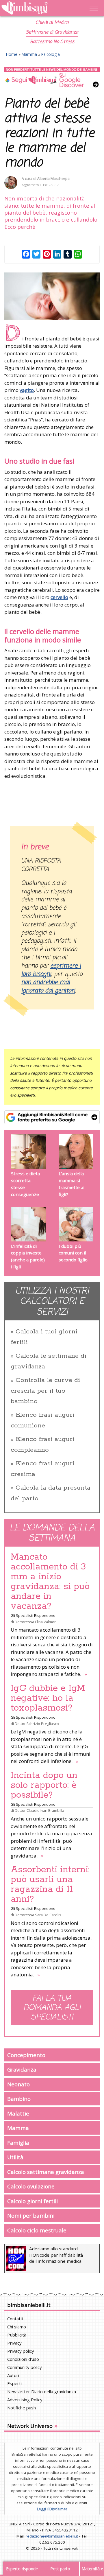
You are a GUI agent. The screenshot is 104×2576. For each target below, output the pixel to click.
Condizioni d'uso (23, 2359)
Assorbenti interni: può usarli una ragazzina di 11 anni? (50, 1884)
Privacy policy (21, 2351)
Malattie (18, 2113)
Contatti (15, 2319)
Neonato (18, 2084)
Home (12, 54)
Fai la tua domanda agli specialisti (52, 2008)
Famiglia (18, 2143)
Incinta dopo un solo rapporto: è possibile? (44, 1785)
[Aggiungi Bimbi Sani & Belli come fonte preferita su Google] (52, 1117)
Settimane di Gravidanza (52, 32)
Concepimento (26, 2055)
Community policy (25, 2367)
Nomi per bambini (31, 2215)
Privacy (14, 2343)
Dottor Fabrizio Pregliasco (37, 1724)
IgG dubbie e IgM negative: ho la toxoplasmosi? (48, 1698)
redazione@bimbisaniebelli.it (52, 2536)
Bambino (19, 2099)
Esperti (14, 2383)
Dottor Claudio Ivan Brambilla (39, 1810)
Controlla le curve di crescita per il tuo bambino (45, 1391)
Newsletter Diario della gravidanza (42, 2391)
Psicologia (51, 54)
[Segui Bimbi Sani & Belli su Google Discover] (52, 77)
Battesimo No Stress (52, 42)
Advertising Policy (25, 2400)
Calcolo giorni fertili (32, 2201)
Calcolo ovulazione (31, 2186)
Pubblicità (17, 2335)
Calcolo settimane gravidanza (46, 2172)
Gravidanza (22, 2069)
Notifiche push (22, 2408)
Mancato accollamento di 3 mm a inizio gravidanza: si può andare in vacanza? (50, 1582)
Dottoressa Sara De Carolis (38, 1915)
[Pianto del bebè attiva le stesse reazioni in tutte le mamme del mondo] (52, 296)
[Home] (38, 8)
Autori (13, 2375)
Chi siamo (17, 2327)
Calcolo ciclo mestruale (37, 2230)
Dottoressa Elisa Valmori (36, 1622)
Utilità (15, 2157)
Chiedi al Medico (52, 23)
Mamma (29, 54)
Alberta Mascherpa (53, 179)
